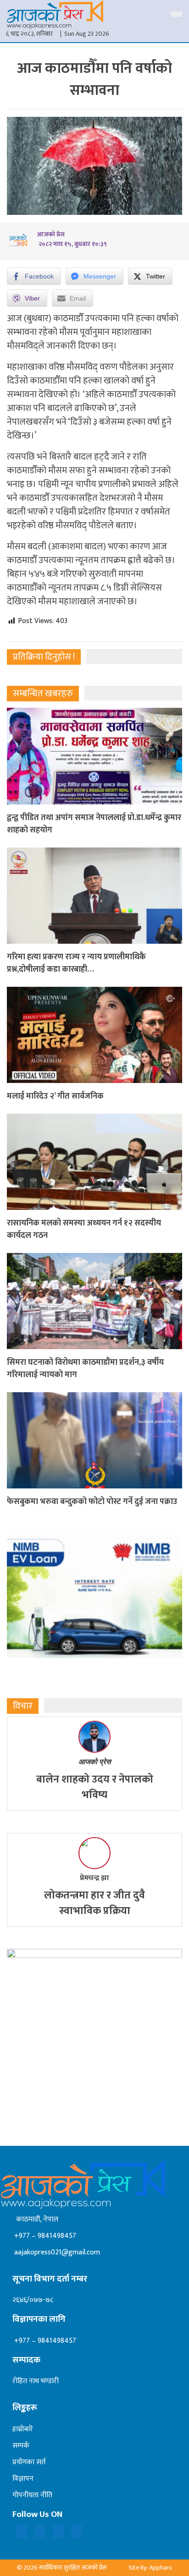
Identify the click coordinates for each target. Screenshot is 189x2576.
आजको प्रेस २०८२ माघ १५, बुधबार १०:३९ (72, 239)
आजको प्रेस (95, 1762)
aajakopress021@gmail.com (56, 2252)
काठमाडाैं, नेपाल (35, 2219)
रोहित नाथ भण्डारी (36, 2381)
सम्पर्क (21, 2446)
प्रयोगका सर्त (29, 2462)
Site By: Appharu (150, 2568)
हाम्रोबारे (23, 2429)
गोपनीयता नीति (32, 2495)
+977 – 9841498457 (44, 2236)
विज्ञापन (23, 2479)
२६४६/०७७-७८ (33, 2300)
